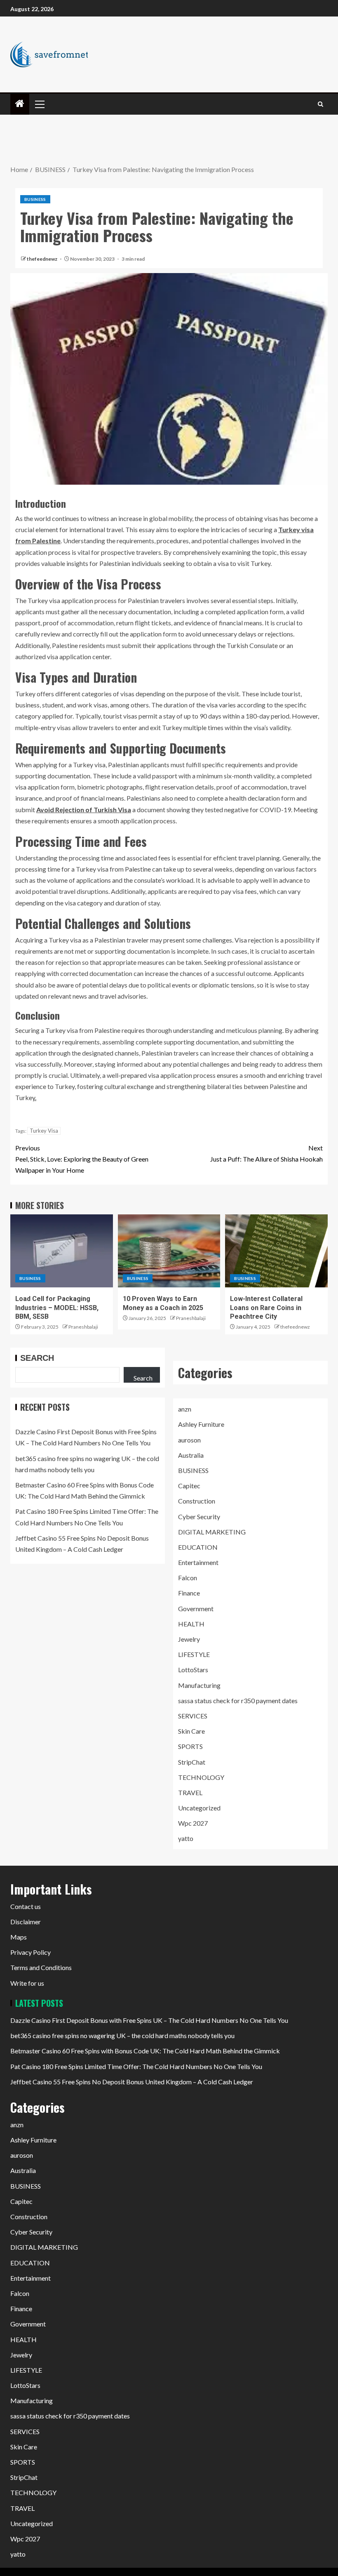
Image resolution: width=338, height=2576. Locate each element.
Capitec (189, 1486)
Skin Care (191, 1731)
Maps (19, 1937)
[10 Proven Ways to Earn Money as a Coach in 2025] (169, 1251)
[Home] (20, 104)
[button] (39, 104)
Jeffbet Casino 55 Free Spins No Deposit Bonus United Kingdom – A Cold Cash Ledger (132, 2082)
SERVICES (193, 1716)
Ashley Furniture (201, 1424)
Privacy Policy (31, 1952)
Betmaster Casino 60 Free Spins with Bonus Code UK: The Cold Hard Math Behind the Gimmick (145, 2051)
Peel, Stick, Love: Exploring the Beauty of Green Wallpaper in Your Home (82, 1159)
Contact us (26, 1906)
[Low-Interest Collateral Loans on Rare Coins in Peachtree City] (276, 1251)
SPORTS (190, 1746)
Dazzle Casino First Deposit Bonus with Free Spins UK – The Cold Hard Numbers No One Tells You (149, 2020)
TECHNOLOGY (201, 1777)
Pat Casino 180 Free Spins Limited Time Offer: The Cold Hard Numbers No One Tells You (136, 2066)
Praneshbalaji (83, 1327)
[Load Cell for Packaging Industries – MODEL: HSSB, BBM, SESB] (62, 1251)
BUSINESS (35, 199)
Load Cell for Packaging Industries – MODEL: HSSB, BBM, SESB (57, 1308)
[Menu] (39, 104)
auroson (189, 1440)
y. (34, 1097)
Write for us (27, 1983)
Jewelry (189, 1639)
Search (37, 1358)
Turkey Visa (44, 1131)
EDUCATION (198, 1547)
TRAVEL (190, 1792)
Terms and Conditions (41, 1967)
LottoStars (193, 1670)
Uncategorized (199, 1808)
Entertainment (198, 1562)
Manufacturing (199, 1685)
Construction (197, 1501)
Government (196, 1609)
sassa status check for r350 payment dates (238, 1700)
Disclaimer (26, 1922)
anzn (185, 1409)
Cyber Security (199, 1517)
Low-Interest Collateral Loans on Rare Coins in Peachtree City (266, 1308)
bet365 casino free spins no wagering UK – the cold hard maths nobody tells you (122, 2035)
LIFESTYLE (194, 1654)
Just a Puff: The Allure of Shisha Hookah (266, 1153)
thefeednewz (42, 259)
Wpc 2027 (193, 1823)
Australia (191, 1455)
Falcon (188, 1578)
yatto (186, 1838)
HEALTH (191, 1624)
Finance (189, 1593)
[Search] (320, 104)
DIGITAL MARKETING (212, 1532)
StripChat (192, 1762)
